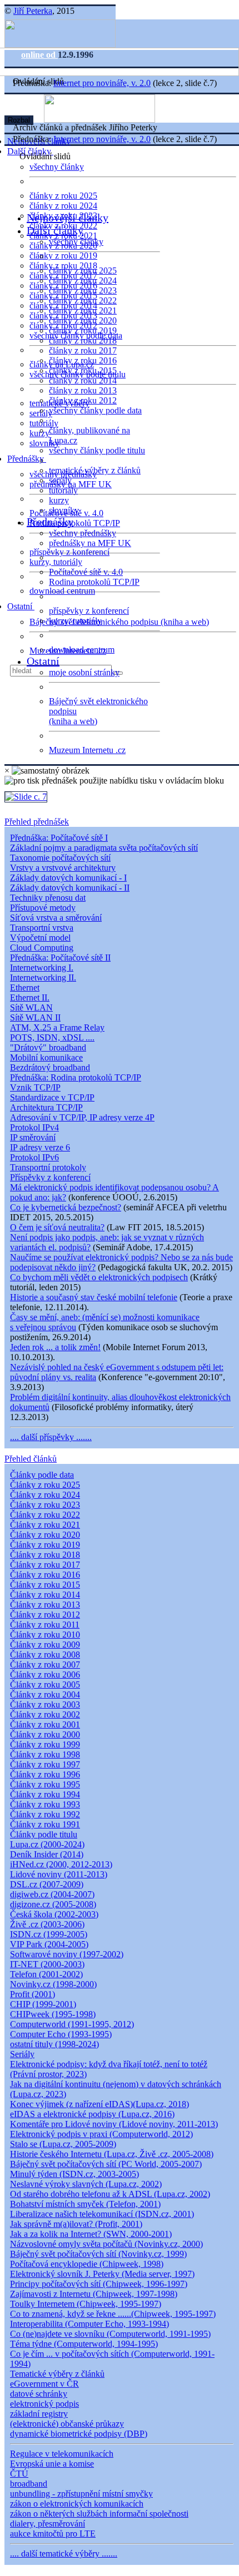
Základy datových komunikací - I (68, 878)
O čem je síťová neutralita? (57, 1227)
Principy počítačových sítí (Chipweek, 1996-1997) (99, 2284)
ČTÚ (19, 2474)
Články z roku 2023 (45, 1505)
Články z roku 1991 (45, 1824)
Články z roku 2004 (45, 1694)
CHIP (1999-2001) (43, 2004)
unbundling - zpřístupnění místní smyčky (81, 2494)
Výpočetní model (40, 938)
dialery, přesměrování (48, 2524)
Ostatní (21, 606)
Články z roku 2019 (45, 1545)
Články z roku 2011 (45, 1625)
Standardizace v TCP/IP (52, 1097)
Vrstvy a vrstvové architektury (63, 868)
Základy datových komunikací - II (70, 888)
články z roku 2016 (83, 360)
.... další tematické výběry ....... (64, 2554)
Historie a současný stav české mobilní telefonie (94, 1297)
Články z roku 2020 (45, 1535)
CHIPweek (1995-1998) (53, 2014)
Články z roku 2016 (45, 1575)
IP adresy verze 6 (40, 1147)
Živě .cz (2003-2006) (47, 1924)
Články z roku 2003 (45, 1704)
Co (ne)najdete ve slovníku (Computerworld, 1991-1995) (110, 2334)
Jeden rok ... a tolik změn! (55, 1347)
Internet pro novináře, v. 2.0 (102, 83)
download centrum (62, 591)
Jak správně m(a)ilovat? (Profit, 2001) (76, 2224)
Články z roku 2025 (45, 1485)
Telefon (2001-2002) (46, 1974)
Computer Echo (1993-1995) (61, 2034)
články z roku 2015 (83, 370)
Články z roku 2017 (45, 1565)
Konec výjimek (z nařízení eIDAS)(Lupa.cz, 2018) (99, 2104)
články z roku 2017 (83, 350)
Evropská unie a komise (52, 2464)
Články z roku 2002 (45, 1714)
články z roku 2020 (83, 320)
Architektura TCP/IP (46, 1107)
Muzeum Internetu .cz (87, 750)
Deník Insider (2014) (47, 1854)
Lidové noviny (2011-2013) (59, 1874)
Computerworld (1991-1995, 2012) (72, 2024)
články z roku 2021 (83, 310)
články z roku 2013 (83, 390)
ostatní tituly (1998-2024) (54, 2044)
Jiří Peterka (33, 11)
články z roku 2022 (83, 300)
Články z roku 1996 (45, 1774)
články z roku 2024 (63, 206)
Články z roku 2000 (45, 1734)
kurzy (59, 500)
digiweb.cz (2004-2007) (52, 1894)
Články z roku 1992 (45, 1814)
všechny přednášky (83, 533)
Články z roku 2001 (45, 1724)
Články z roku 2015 (45, 1585)
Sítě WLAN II (35, 1017)
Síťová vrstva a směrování (56, 918)
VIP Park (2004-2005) (49, 1944)
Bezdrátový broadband (50, 1067)
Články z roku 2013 (45, 1605)
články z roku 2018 (83, 340)
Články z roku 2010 (45, 1635)
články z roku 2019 (63, 256)
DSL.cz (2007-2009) (47, 1884)
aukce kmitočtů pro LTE (53, 2534)
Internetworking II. (43, 978)
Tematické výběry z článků (57, 2374)
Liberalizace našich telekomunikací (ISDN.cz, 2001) (102, 2214)
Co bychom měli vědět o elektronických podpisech (99, 1277)
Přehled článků (31, 1459)
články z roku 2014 (83, 380)
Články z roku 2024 (45, 1495)
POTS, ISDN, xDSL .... (52, 1037)
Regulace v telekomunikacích (62, 2454)
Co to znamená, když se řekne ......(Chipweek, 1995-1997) (113, 2314)
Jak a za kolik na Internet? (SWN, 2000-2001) (91, 2234)
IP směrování (33, 1137)
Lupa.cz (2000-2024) (47, 1844)
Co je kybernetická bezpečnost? (66, 1207)
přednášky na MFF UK (90, 543)
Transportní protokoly (48, 1167)
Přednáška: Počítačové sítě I (59, 838)
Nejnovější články (68, 218)
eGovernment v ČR (44, 2384)
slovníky (44, 443)
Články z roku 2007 (45, 1665)
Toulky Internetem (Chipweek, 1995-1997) (86, 2304)
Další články (55, 230)
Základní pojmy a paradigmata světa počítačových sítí (104, 848)
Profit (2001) (33, 1994)
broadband (29, 2484)
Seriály (22, 2054)
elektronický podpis (44, 2404)
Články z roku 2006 (45, 1675)
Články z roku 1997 (45, 1764)
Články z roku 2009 (45, 1645)
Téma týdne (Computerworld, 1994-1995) (84, 2344)
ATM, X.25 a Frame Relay (57, 1027)
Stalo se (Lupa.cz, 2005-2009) (63, 2144)
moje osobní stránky (84, 672)
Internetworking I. (42, 968)
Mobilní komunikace (46, 1057)
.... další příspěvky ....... (51, 1437)
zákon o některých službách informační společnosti (99, 2514)
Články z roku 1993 (45, 1804)
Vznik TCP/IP (35, 1087)
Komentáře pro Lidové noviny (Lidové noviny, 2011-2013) (114, 2124)
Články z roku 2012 (45, 1615)
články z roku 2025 (63, 196)
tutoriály (44, 423)
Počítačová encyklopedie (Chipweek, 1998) (87, 2264)
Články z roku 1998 (45, 1754)
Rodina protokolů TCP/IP (75, 523)
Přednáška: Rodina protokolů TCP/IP (76, 1077)
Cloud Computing (42, 948)
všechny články (57, 167)
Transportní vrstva (42, 928)
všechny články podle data (95, 410)
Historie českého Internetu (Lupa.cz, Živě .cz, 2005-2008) (112, 2154)
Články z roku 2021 (45, 1525)
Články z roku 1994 (45, 1794)
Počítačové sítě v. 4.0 (86, 572)
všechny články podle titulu (97, 450)
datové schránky (39, 2394)
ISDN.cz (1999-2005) (49, 1934)
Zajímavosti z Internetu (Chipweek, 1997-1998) (94, 2294)
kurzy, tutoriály (56, 562)
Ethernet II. (30, 997)
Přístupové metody (43, 908)
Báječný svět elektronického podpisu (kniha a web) (119, 622)
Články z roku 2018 (45, 1555)
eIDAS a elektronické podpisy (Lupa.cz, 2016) (92, 2114)
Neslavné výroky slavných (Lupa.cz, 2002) (86, 2184)
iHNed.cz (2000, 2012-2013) (61, 1864)
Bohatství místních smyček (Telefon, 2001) (85, 2204)
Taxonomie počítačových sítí (60, 858)
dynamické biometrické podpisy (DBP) (79, 2434)
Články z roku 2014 (45, 1595)
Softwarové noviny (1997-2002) (67, 1954)
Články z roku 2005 (45, 1684)
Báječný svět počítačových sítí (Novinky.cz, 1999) (98, 2254)
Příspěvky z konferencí (50, 1177)
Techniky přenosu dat (48, 898)
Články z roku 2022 (45, 1515)
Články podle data (42, 1475)
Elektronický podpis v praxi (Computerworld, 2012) (101, 2134)
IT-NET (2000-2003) (47, 1964)
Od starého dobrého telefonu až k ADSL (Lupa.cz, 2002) (110, 2194)
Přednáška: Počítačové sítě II (60, 958)
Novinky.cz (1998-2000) (53, 1984)
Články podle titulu (44, 1834)
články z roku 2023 (83, 291)
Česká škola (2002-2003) (54, 1914)
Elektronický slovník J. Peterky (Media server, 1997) (102, 2274)
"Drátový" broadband (48, 1047)
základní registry (39, 2414)
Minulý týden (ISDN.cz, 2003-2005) (74, 2174)
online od (39, 55)
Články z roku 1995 (45, 1784)
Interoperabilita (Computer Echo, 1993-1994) (89, 2324)
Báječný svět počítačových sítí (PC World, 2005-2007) (106, 2164)
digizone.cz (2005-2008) (53, 1904)
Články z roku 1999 (45, 1744)
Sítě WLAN (31, 1007)
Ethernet (25, 988)
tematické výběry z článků (95, 470)
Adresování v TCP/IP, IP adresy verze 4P (82, 1117)
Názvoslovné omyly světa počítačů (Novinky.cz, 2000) (106, 2244)
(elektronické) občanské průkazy (67, 2424)
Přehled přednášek (37, 822)
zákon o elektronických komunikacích (77, 2504)
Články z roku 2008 (45, 1655)
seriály (60, 480)
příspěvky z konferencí (69, 552)
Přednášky (27, 459)
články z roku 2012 (83, 400)
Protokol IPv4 (34, 1127)
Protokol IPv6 (34, 1157)
